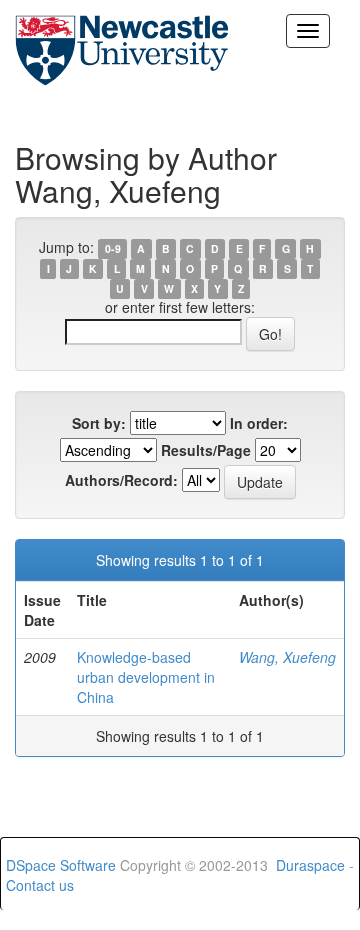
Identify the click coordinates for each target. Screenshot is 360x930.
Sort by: (99, 423)
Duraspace (310, 865)
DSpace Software (61, 865)
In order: (259, 423)
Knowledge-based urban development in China (146, 677)
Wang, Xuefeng (287, 657)
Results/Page (206, 450)
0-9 (113, 248)
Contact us (40, 885)
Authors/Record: (121, 480)
